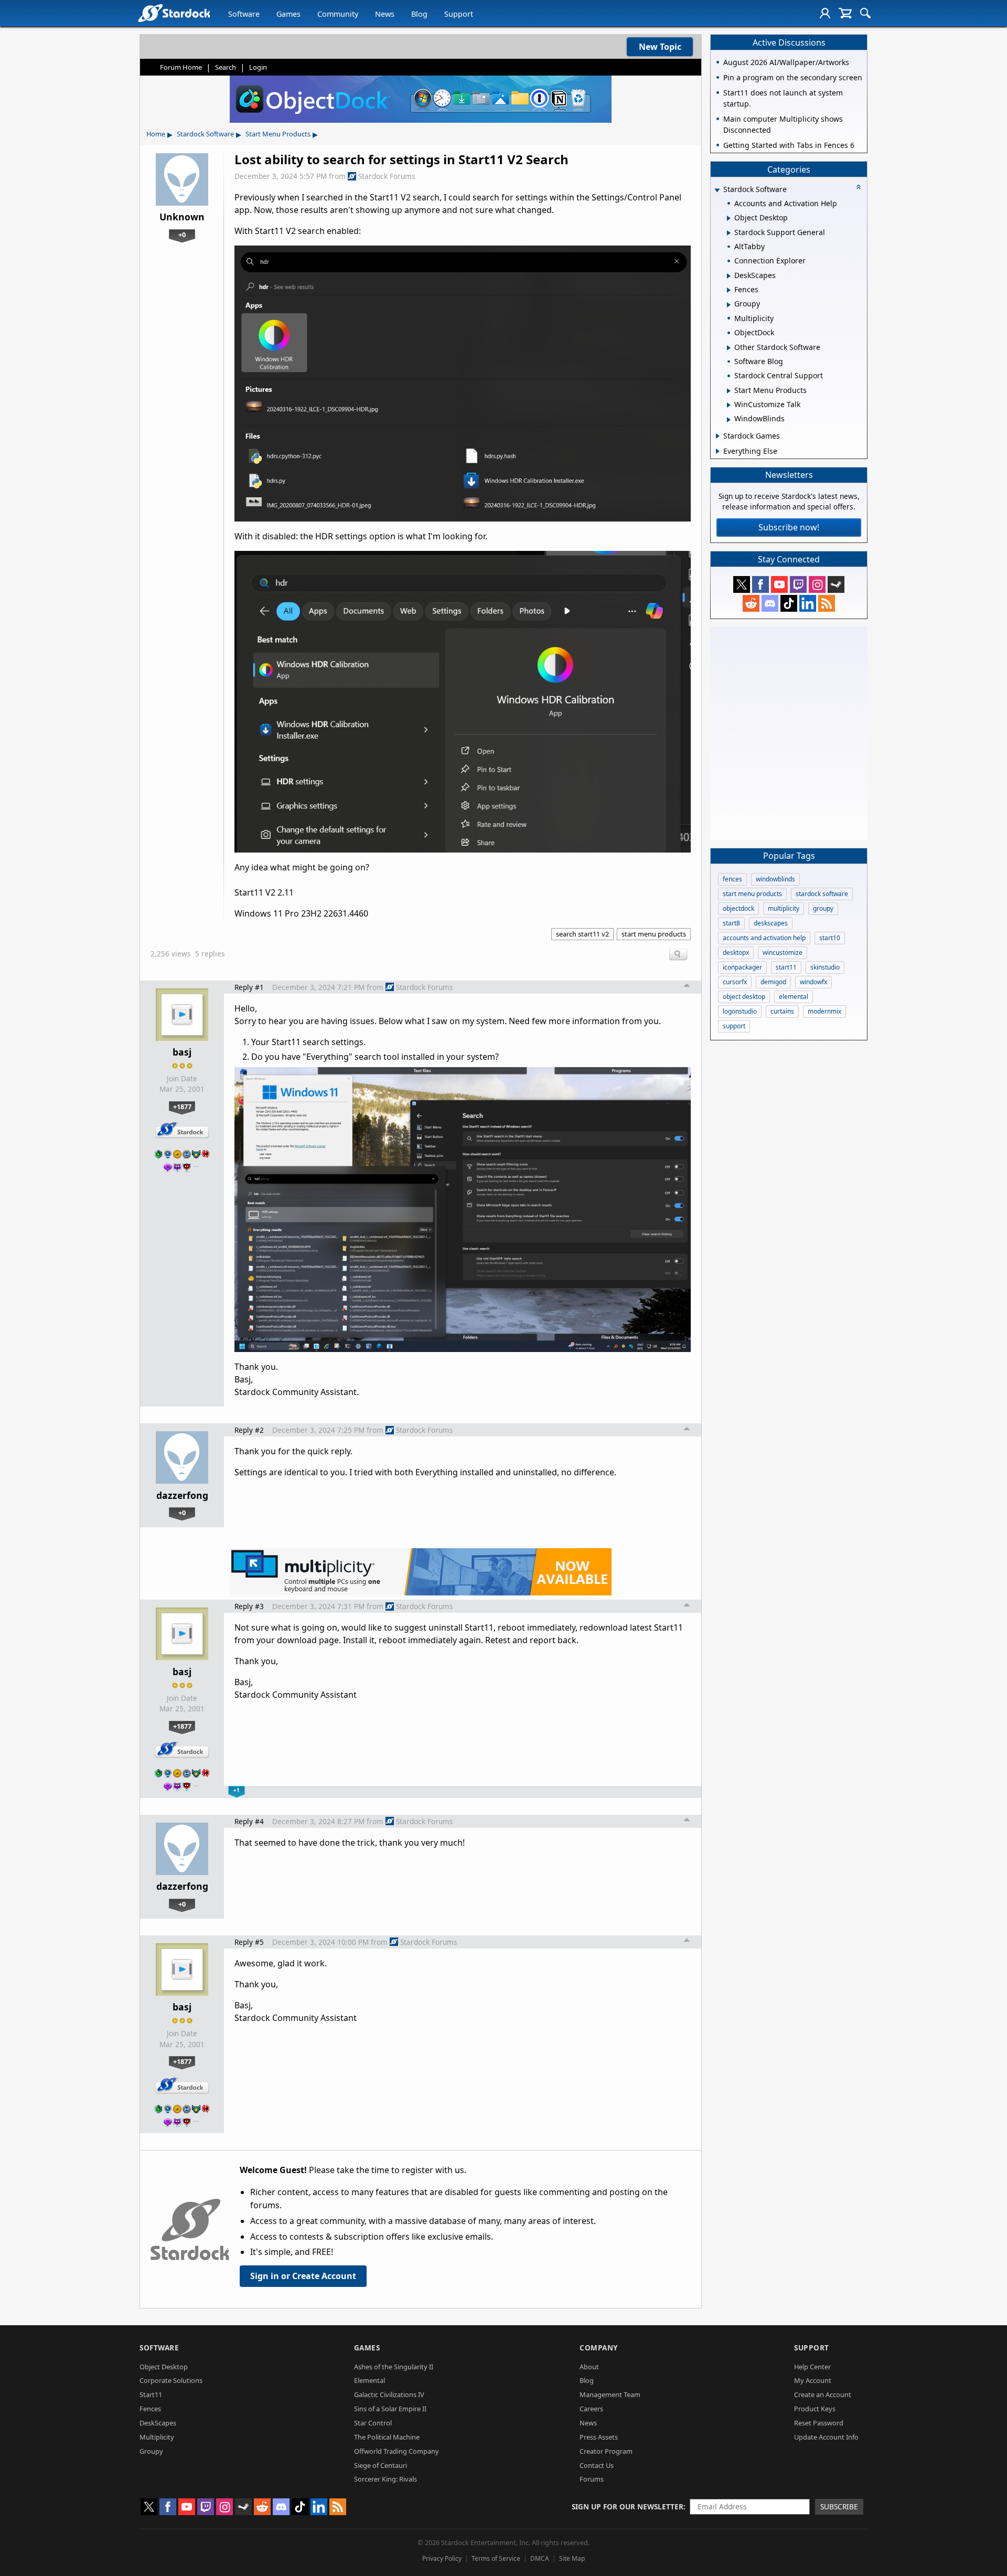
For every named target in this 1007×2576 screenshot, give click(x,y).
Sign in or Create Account (303, 2276)
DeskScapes (158, 2423)
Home (156, 134)
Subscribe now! (789, 527)
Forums (592, 2479)
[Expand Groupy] (729, 305)
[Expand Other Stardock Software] (729, 348)
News (385, 14)
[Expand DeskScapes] (729, 276)
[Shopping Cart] (845, 13)
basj (182, 1052)
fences (732, 879)
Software (244, 14)
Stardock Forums (387, 176)
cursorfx (735, 982)
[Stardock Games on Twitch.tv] (798, 584)
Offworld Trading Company (397, 2451)
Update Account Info (826, 2437)
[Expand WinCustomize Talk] (729, 405)
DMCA (540, 2558)
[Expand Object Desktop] (729, 218)
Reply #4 (249, 1821)
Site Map (572, 2558)
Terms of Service (496, 2558)
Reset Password (819, 2423)
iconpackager (742, 967)
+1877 (182, 1106)
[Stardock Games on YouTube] (779, 584)
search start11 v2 (582, 934)
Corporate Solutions (171, 2380)
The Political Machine (387, 2437)
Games (288, 14)
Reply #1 (249, 987)
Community (338, 14)
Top (687, 987)
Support (459, 14)
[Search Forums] (865, 13)
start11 (786, 967)
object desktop (744, 997)
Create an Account (823, 2394)
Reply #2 (249, 1430)
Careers (591, 2409)
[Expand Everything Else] (718, 451)
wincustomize (783, 952)
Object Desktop (164, 2367)
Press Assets (599, 2437)
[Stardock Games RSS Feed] (827, 603)
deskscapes (771, 923)
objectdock (738, 908)
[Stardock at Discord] (770, 603)
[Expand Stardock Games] (718, 436)
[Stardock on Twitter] (742, 584)
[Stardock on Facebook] (760, 584)
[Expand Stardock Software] (717, 190)
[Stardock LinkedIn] (808, 603)
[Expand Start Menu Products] (729, 391)
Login (258, 67)
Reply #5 (249, 1942)
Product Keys (815, 2409)
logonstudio (740, 1011)
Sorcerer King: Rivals (385, 2479)
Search (226, 67)
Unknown (182, 217)
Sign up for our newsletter (628, 2506)
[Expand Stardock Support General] (729, 233)
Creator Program (606, 2451)
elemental (794, 997)
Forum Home (181, 67)
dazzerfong (182, 1495)
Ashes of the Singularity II (394, 2367)
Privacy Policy (442, 2558)
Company (599, 2348)
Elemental (369, 2380)
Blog (419, 14)
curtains (782, 1011)
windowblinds (775, 879)
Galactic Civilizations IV (389, 2394)
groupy (823, 908)
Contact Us (597, 2465)
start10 (830, 938)
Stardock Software (205, 134)
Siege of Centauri (381, 2465)
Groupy (151, 2451)
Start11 (151, 2394)
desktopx (736, 952)
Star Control (373, 2423)
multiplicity (784, 908)
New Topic (660, 47)
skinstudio (825, 967)
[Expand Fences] (729, 290)
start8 (731, 923)
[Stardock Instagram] (817, 584)
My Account (813, 2380)
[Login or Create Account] (825, 13)
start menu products (654, 934)
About (589, 2367)
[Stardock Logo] (174, 13)
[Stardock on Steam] (836, 584)
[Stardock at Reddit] (751, 603)
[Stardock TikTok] (789, 603)
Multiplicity (157, 2437)
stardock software (822, 894)
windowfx (813, 982)
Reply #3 (249, 1606)
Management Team (610, 2394)
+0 (182, 235)
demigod (773, 982)
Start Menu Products (278, 134)
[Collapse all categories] (859, 187)
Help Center (812, 2367)
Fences (150, 2409)
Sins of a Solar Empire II (390, 2409)
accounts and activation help (764, 938)
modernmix (824, 1011)
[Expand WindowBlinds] (729, 420)
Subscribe (839, 2506)
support (734, 1026)
